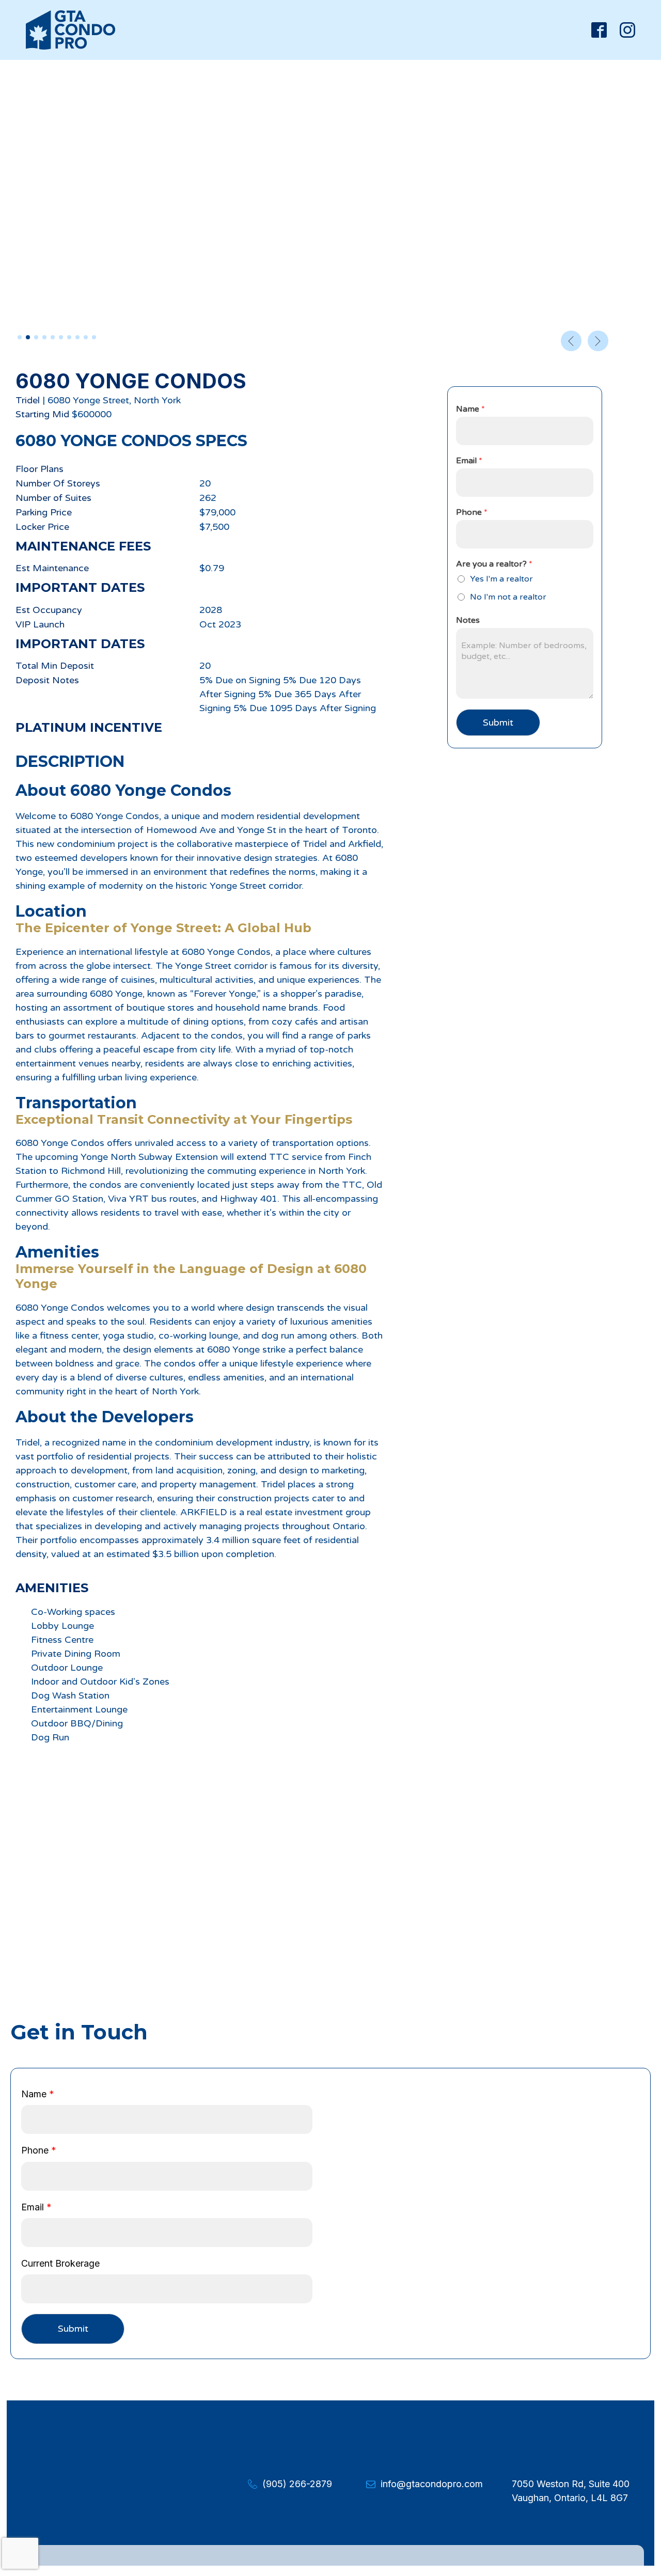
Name (470, 409)
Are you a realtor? (494, 564)
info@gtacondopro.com (432, 2484)
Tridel (28, 400)
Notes (468, 620)
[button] (20, 337)
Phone (472, 512)
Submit (498, 722)
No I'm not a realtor (508, 597)
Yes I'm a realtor (501, 579)
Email (469, 461)
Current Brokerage (60, 2263)
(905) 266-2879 (297, 2484)
